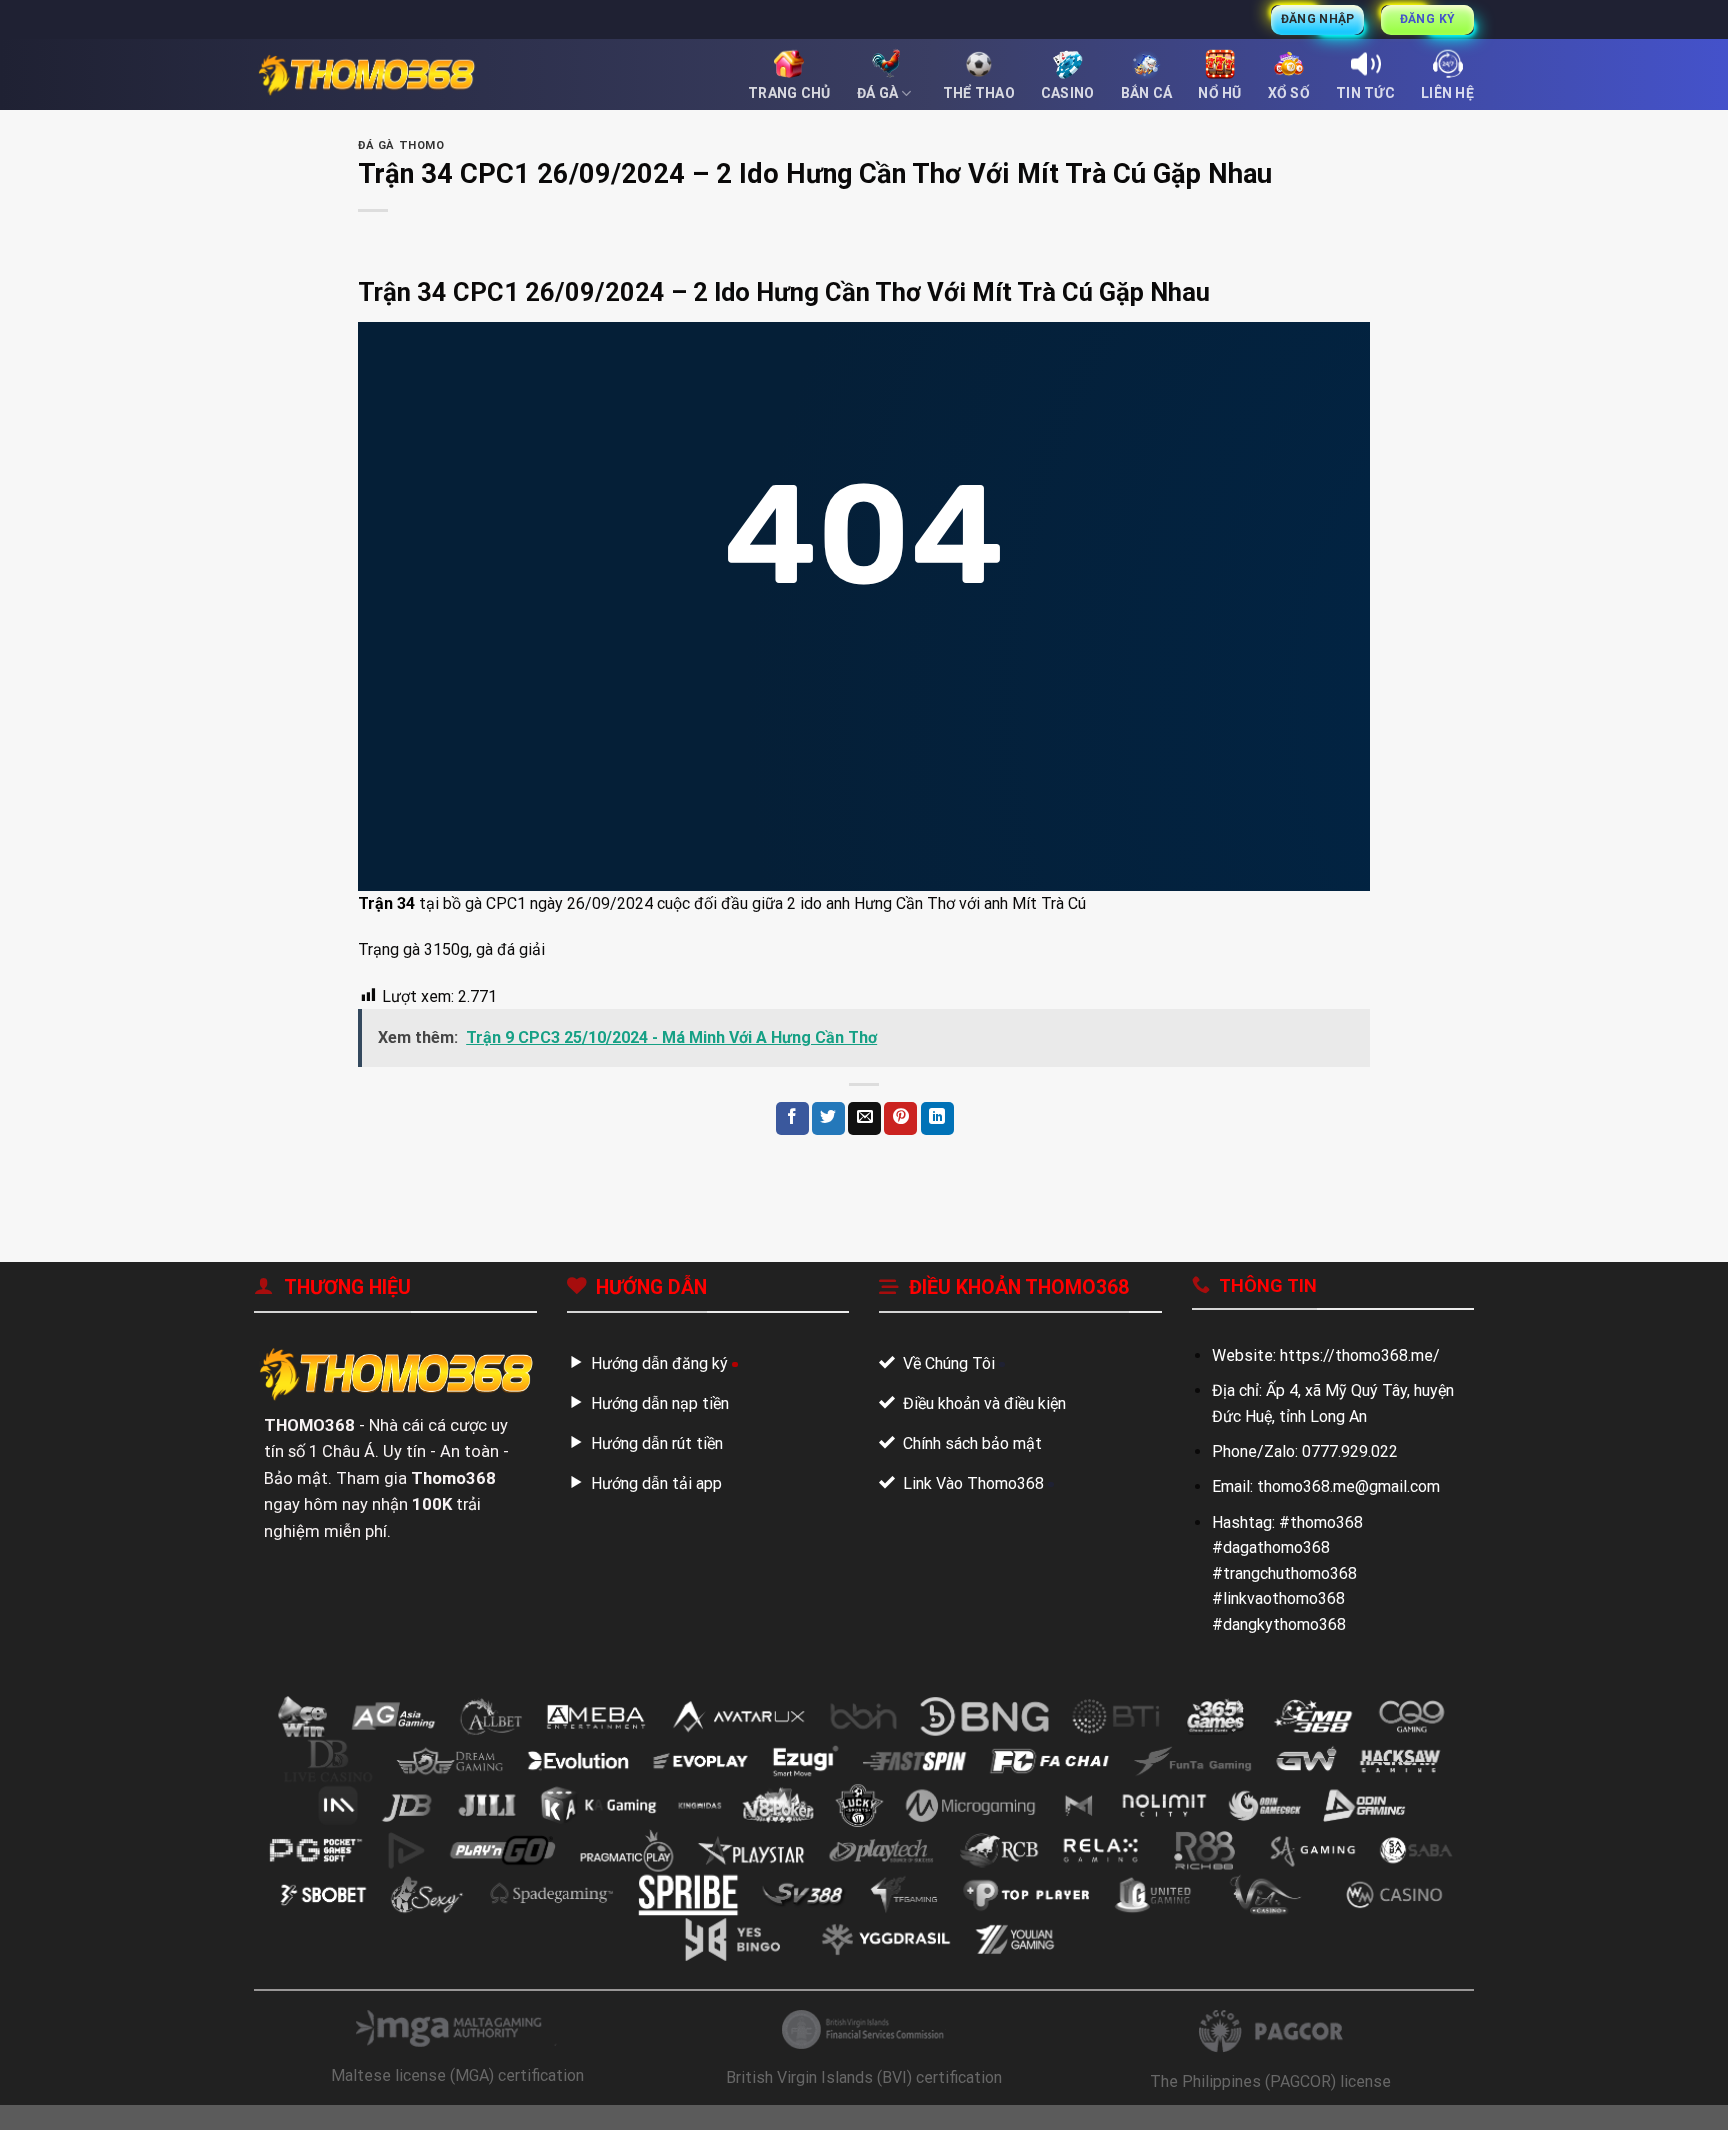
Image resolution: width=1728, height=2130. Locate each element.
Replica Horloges (60, 2117)
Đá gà (877, 93)
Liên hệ (1447, 93)
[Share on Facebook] (792, 1118)
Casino (1068, 93)
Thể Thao (979, 93)
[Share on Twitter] (828, 1118)
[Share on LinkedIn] (937, 1118)
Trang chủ (789, 93)
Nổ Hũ (1219, 93)
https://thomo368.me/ (1360, 1355)
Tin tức (1365, 93)
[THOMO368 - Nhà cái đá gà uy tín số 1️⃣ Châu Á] (366, 75)
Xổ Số (1289, 93)
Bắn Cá (1147, 93)
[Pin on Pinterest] (900, 1118)
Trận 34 (386, 903)
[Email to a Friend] (864, 1118)
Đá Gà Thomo (401, 145)
